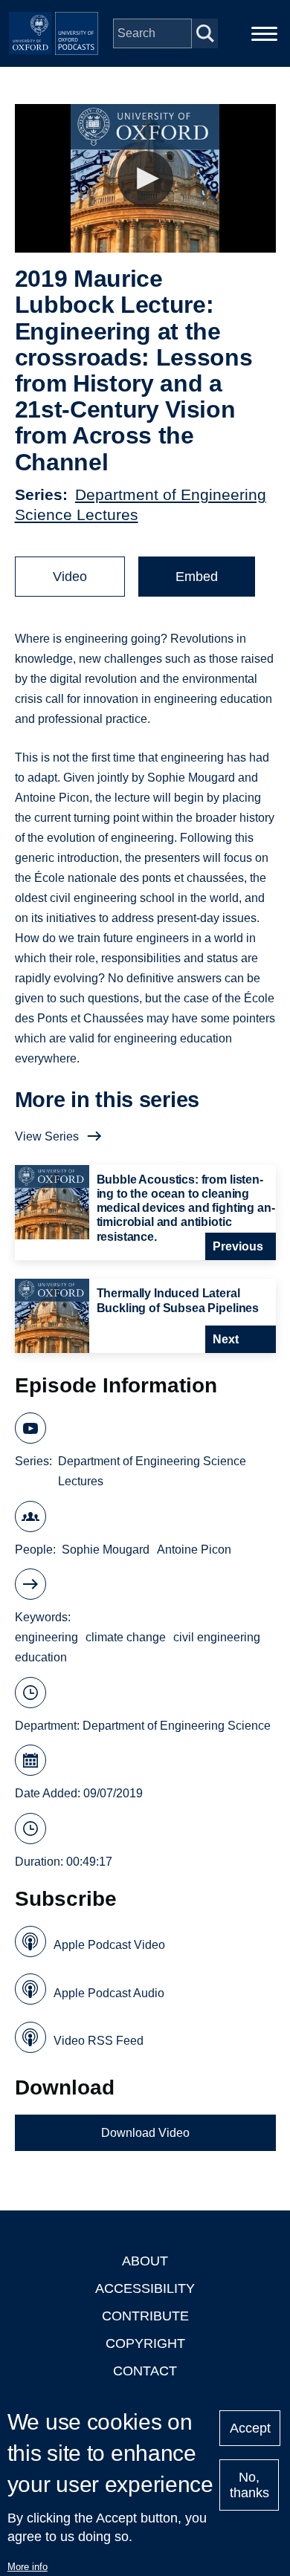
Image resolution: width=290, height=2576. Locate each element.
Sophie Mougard (106, 1550)
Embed (197, 577)
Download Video (145, 2133)
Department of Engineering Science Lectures (152, 1471)
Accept (250, 2428)
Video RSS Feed (99, 2041)
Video (70, 577)
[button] (145, 179)
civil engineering (217, 1637)
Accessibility (145, 2288)
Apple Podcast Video (109, 1945)
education (41, 1657)
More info (28, 2567)
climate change (126, 1637)
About (145, 2261)
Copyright (145, 2343)
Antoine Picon (194, 1550)
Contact (145, 2371)
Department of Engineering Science (177, 1726)
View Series (47, 1136)
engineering (46, 1637)
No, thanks (249, 2485)
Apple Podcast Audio (109, 1993)
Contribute (145, 2316)
